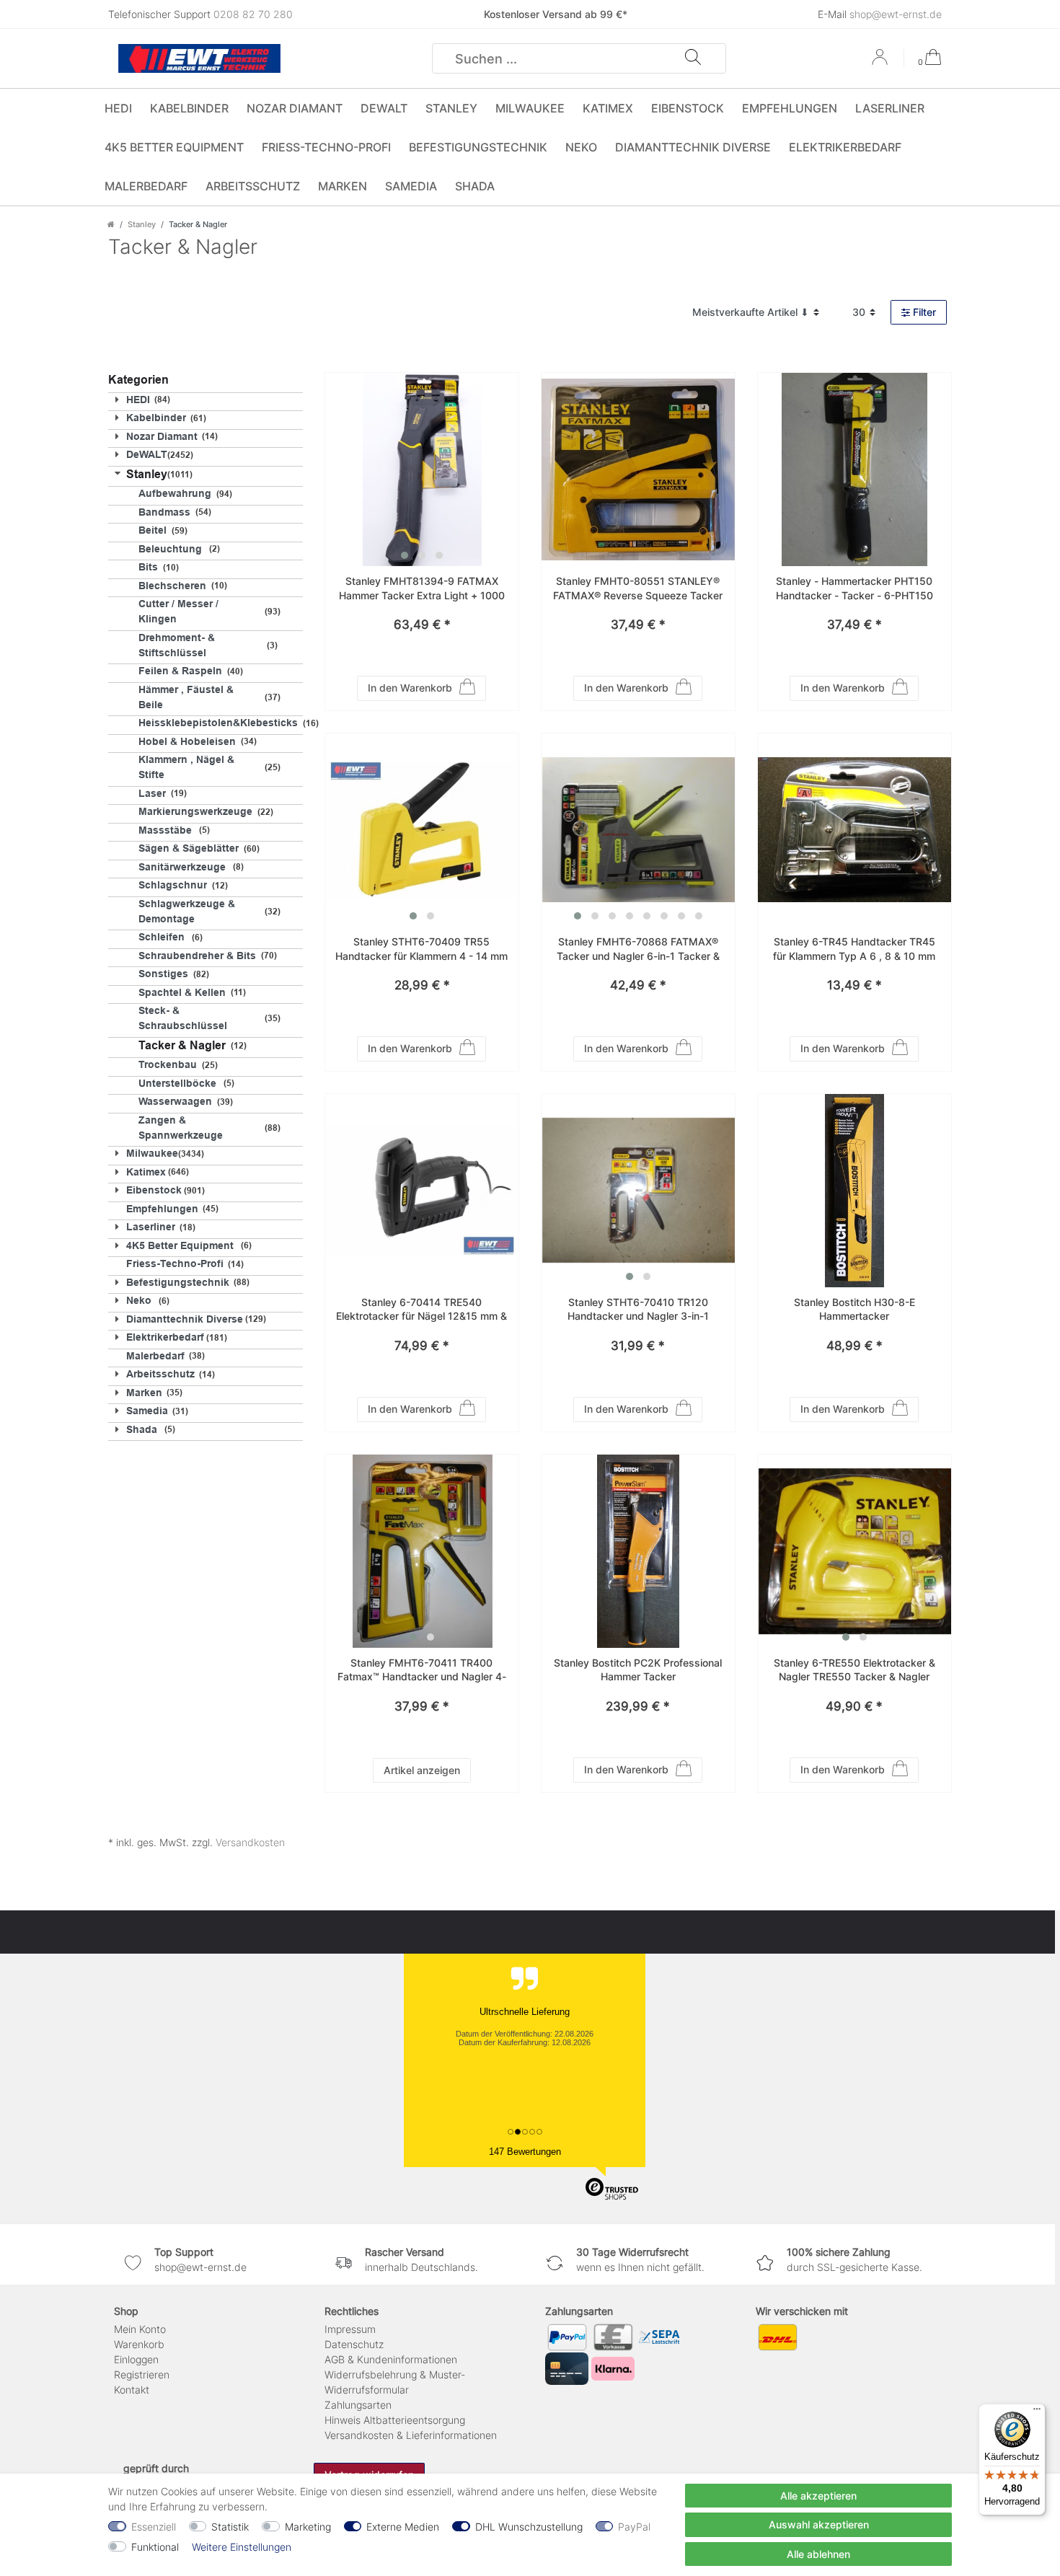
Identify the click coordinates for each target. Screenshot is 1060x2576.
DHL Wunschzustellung (529, 2527)
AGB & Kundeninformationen (391, 2359)
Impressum (350, 2329)
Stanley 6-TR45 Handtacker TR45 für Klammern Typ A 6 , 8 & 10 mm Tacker (854, 949)
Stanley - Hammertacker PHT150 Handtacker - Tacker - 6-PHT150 (854, 588)
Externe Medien (403, 2527)
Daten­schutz (354, 2344)
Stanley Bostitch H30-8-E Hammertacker (854, 1309)
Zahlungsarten (358, 2405)
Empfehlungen (790, 108)
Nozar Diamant (295, 108)
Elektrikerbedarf (845, 147)
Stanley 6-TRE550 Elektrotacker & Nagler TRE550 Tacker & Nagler (854, 1670)
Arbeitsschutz (253, 186)
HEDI (118, 108)
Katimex (608, 108)
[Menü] (1037, 2412)
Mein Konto (140, 2329)
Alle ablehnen (818, 2554)
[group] (422, 469)
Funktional (155, 2547)
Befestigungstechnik (478, 147)
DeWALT (384, 108)
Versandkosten (250, 1842)
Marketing (308, 2527)
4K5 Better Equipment (174, 147)
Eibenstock (688, 108)
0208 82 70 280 (253, 14)
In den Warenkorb (410, 688)
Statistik (230, 2527)
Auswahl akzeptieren (819, 2524)
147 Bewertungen (525, 2152)
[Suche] (693, 58)
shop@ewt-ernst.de (896, 14)
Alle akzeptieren (818, 2496)
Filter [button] (924, 312)
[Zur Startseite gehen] (111, 224)
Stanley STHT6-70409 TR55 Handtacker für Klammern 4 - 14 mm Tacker (421, 949)
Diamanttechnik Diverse (693, 147)
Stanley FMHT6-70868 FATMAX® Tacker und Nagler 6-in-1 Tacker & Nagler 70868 (638, 949)
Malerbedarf (146, 186)
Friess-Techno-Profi (326, 147)
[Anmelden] (881, 62)
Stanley (451, 108)
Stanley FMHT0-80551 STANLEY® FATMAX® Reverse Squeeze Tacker (638, 588)
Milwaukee (530, 108)
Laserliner (890, 108)
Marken (343, 186)
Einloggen (136, 2359)
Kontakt (132, 2390)
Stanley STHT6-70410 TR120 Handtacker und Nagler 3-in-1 (638, 1309)
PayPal (634, 2527)
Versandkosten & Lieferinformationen (411, 2435)
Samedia (411, 186)
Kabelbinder (189, 108)
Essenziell (154, 2527)
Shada (475, 186)
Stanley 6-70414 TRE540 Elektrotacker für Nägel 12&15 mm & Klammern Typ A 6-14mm (421, 1310)
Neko (581, 147)
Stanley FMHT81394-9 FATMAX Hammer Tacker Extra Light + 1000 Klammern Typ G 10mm (422, 589)
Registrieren (142, 2374)
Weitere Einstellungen (242, 2547)
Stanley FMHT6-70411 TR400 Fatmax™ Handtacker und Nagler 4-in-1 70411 (422, 1671)
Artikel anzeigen (422, 1770)
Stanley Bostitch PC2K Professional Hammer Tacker (638, 1670)
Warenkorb (139, 2344)
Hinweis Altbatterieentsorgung (395, 2420)
